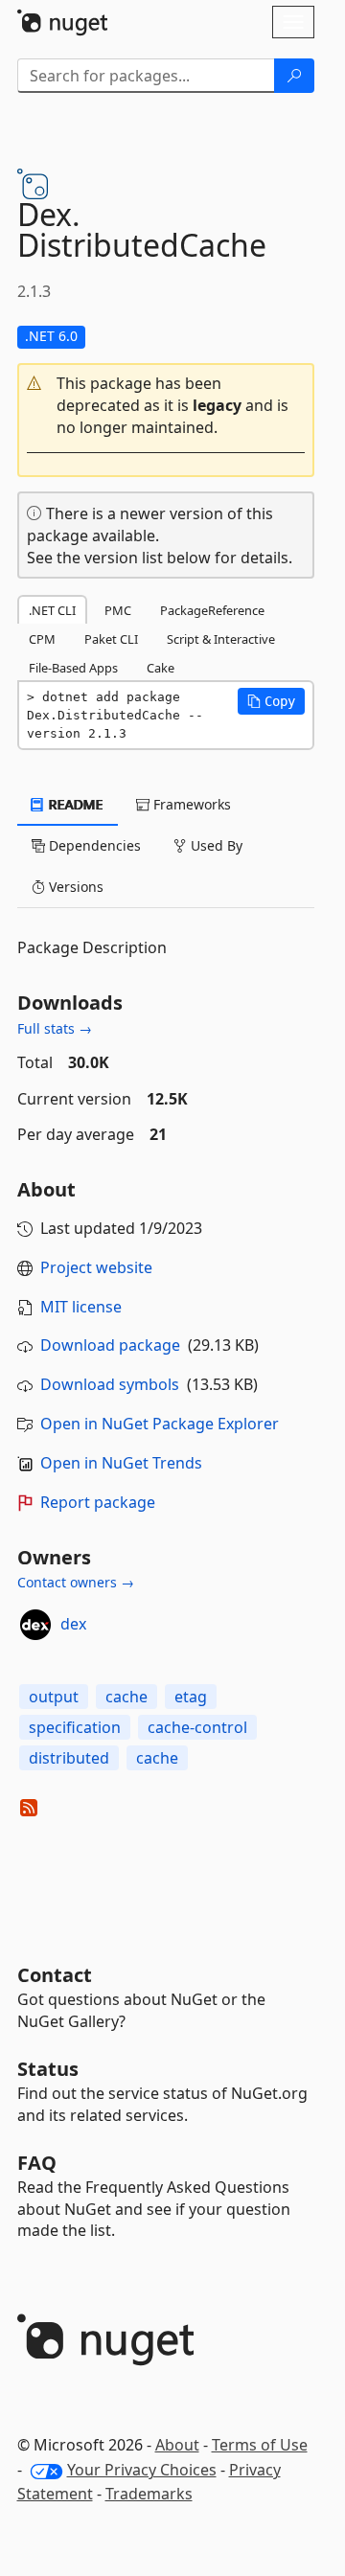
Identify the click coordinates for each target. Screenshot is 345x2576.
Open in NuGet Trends (121, 1463)
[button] (166, 406)
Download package (110, 1345)
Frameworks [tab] (190, 804)
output (54, 1697)
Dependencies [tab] (93, 845)
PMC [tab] (118, 610)
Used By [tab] (215, 845)
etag (191, 1697)
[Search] (294, 76)
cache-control (197, 1727)
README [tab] (74, 804)
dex (73, 1624)
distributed (69, 1758)
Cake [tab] (161, 668)
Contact (55, 1975)
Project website (96, 1267)
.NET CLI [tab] (52, 610)
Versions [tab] (74, 887)
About (177, 2445)
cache (126, 1697)
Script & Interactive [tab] (221, 639)
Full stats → (55, 1028)
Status (48, 2069)
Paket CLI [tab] (111, 639)
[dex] (35, 1625)
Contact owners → (76, 1582)
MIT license (81, 1307)
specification (75, 1727)
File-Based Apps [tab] (73, 668)
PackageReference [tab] (212, 610)
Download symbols (110, 1384)
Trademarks (149, 2494)
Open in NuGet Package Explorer (160, 1424)
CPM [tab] (42, 639)
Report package (98, 1502)
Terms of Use (260, 2445)
